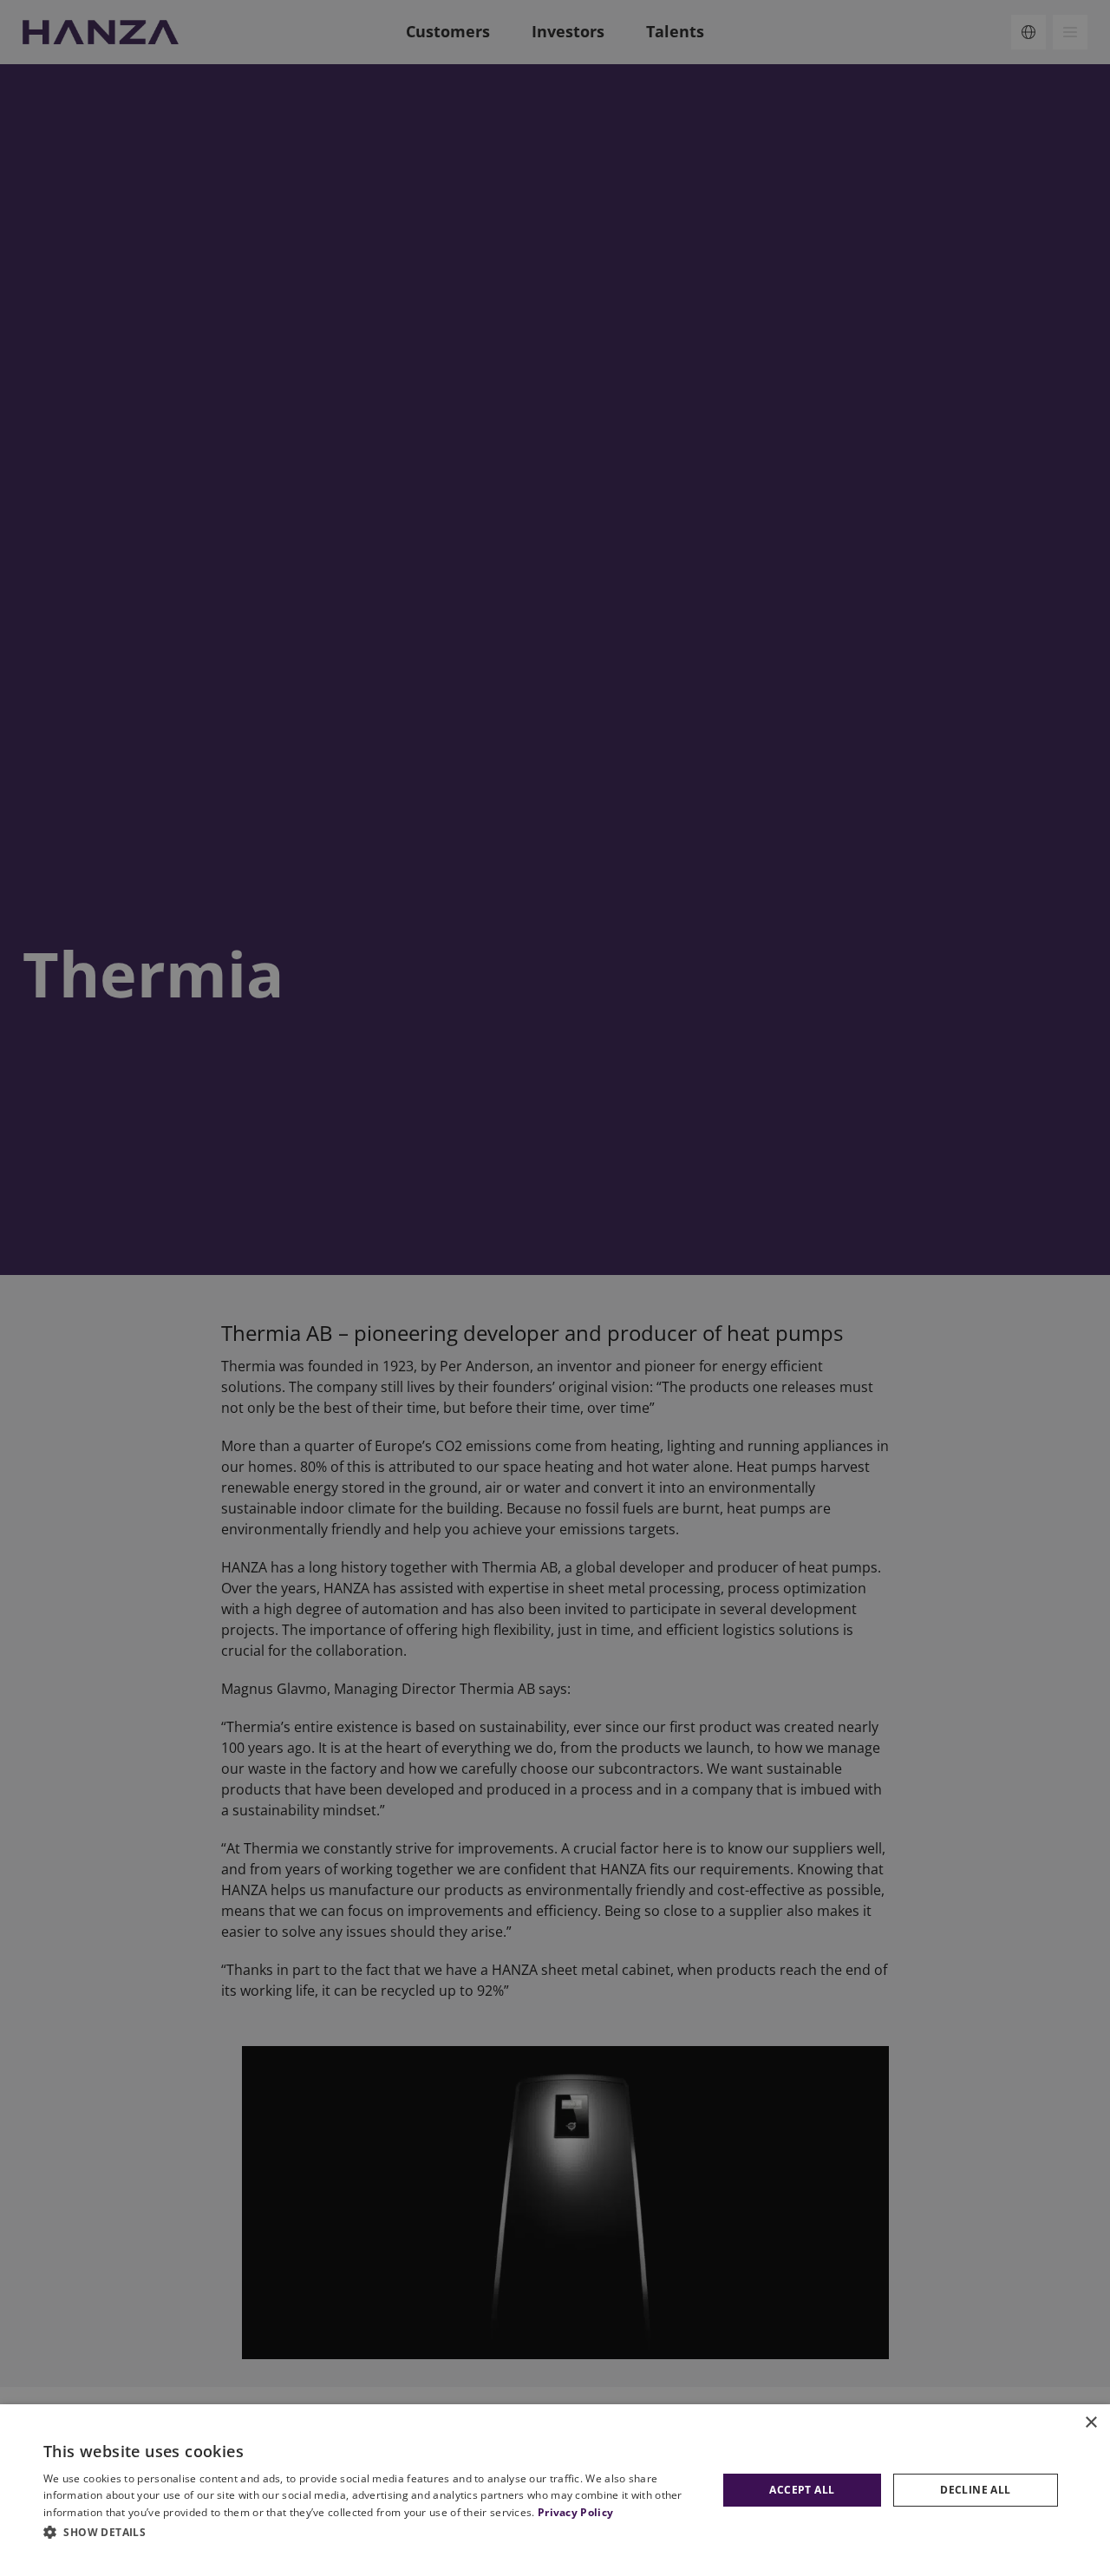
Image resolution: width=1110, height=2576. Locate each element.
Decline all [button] (975, 2490)
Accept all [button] (802, 2490)
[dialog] (555, 2490)
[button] (373, 2532)
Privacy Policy (575, 2512)
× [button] (1090, 2423)
